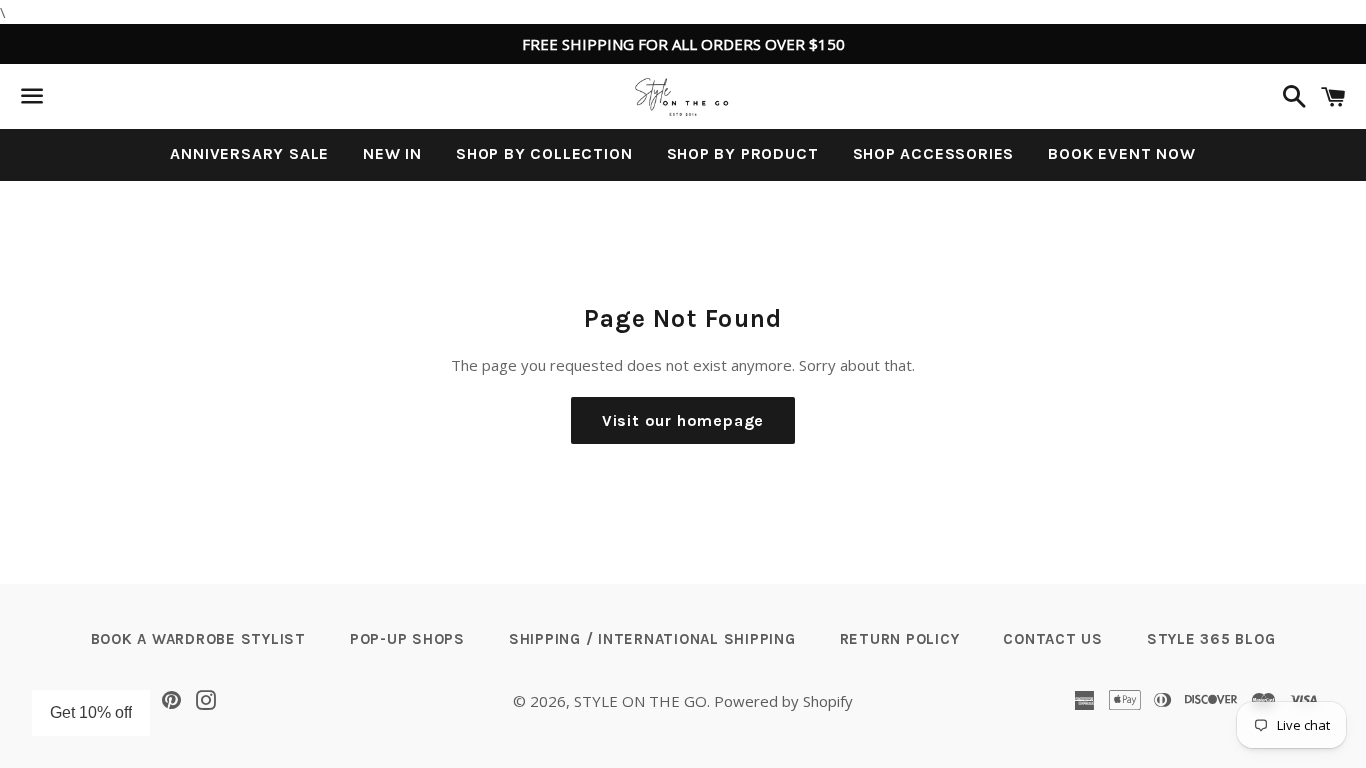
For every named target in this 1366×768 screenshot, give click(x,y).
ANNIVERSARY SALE (249, 153)
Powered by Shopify (783, 701)
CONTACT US (1053, 639)
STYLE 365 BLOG (1211, 639)
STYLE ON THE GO (640, 701)
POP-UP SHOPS (407, 639)
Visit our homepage (683, 420)
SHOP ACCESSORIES (934, 153)
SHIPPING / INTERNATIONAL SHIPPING (652, 639)
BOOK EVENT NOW (1121, 153)
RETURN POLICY (900, 639)
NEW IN (392, 153)
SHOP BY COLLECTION (544, 153)
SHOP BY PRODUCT (743, 153)
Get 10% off (91, 712)
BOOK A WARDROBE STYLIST (198, 639)
